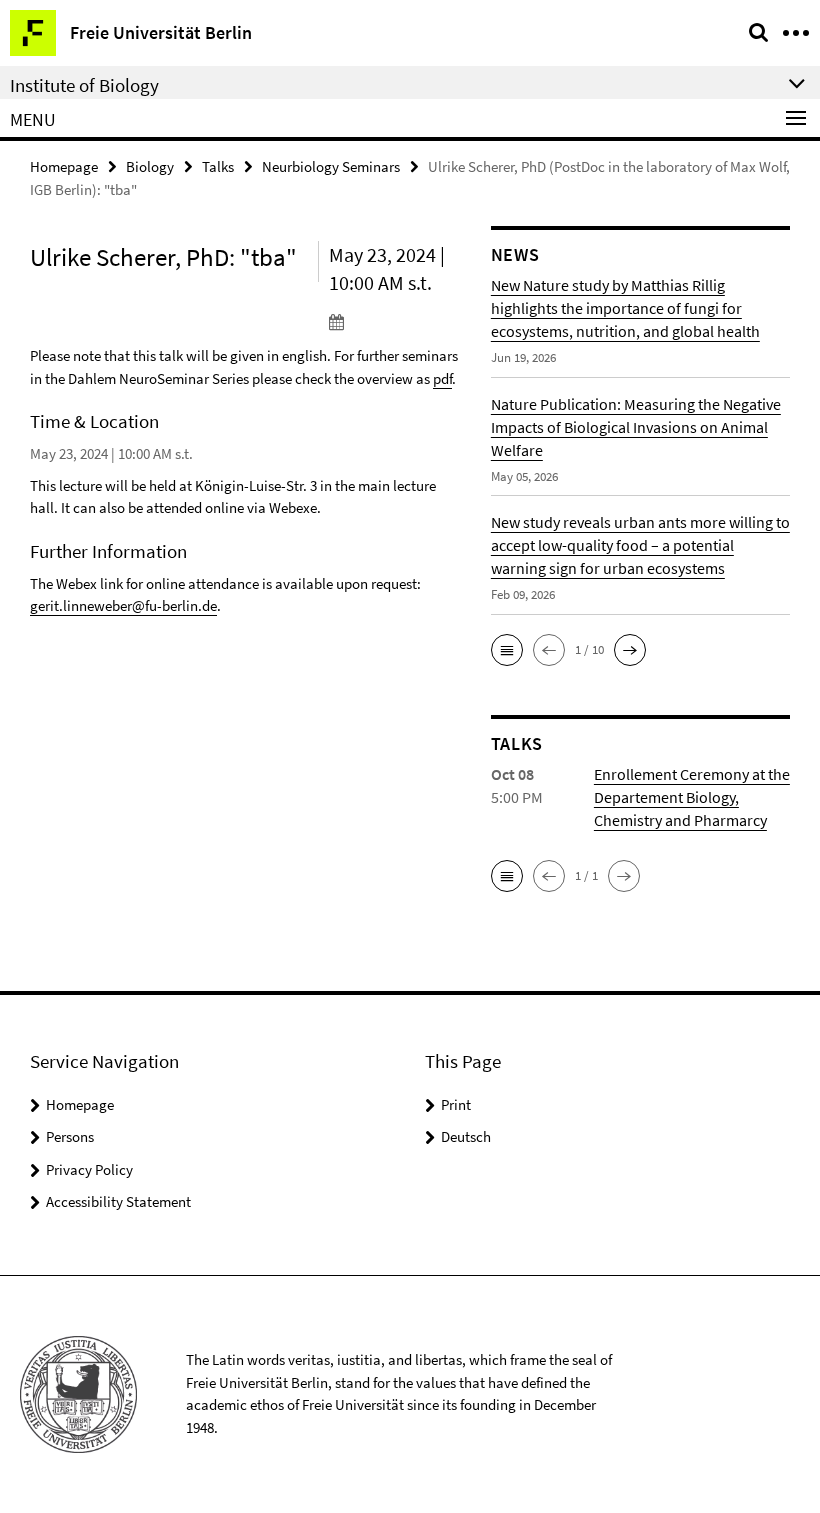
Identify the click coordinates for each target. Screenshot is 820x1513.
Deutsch (466, 1136)
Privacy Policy (89, 1169)
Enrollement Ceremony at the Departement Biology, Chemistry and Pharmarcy (692, 797)
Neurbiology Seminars (331, 166)
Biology (150, 166)
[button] (507, 650)
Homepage (64, 166)
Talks (218, 166)
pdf (442, 378)
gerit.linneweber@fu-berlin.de (123, 605)
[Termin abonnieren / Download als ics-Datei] (395, 321)
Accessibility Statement (118, 1201)
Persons (70, 1136)
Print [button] (456, 1104)
